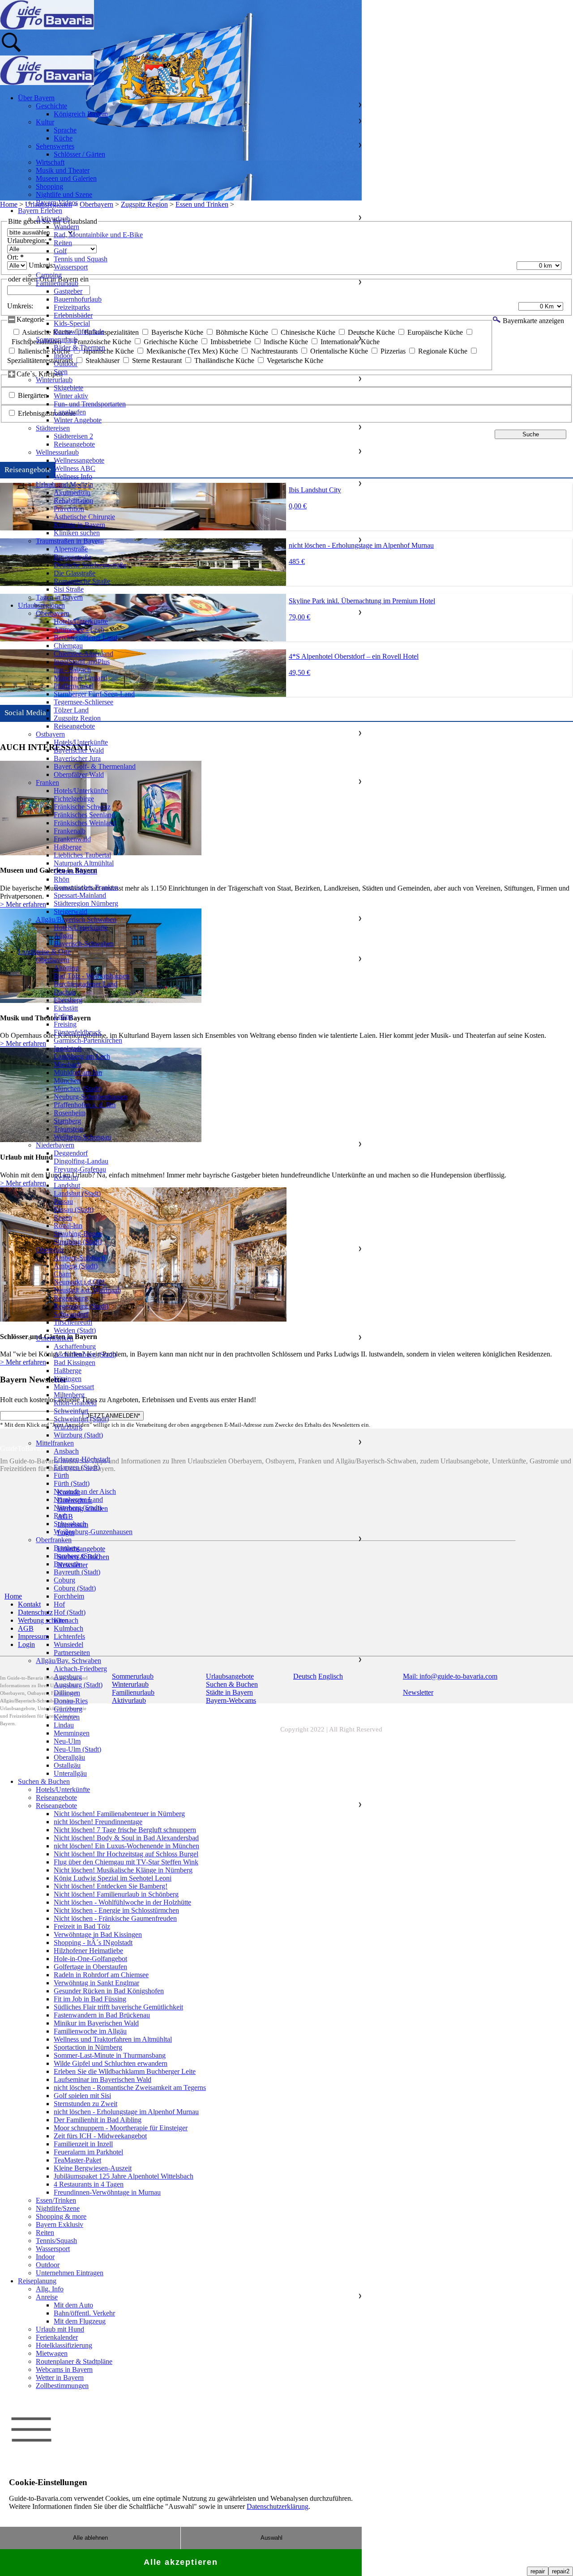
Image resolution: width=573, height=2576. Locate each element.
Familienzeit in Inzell (83, 2144)
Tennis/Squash (56, 2241)
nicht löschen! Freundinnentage (98, 1822)
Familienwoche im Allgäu (90, 2031)
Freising (65, 1024)
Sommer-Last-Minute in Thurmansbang (110, 2055)
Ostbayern (50, 734)
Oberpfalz (50, 1250)
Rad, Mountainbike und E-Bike (98, 235)
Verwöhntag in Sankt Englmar (96, 1983)
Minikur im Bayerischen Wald (96, 2023)
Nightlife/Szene (58, 2208)
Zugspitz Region (77, 718)
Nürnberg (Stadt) (78, 1508)
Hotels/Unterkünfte (81, 621)
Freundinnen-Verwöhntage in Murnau (107, 2192)
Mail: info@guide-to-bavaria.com (450, 1676)
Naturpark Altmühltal (84, 863)
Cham (62, 1274)
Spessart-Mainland (80, 895)
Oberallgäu (69, 1757)
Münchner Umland (81, 678)
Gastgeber (68, 291)
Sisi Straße (69, 589)
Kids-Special (72, 323)
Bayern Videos (57, 203)
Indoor (63, 356)
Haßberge (68, 847)
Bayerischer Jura (77, 758)
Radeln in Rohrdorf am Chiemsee (101, 1975)
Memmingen (72, 1733)
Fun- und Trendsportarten (90, 404)
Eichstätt (66, 1008)
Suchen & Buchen (44, 1781)
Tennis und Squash (81, 259)
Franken (47, 783)
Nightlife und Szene (64, 194)
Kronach (66, 1620)
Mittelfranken (55, 1443)
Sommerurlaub (57, 339)
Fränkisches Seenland (84, 815)
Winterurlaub (54, 380)
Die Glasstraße (75, 573)
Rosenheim (70, 1113)
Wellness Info (73, 476)
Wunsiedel (68, 1644)
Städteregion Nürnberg (86, 903)
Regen (63, 1218)
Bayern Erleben (40, 211)
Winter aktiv (71, 396)
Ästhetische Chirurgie (84, 517)
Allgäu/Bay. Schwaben (68, 1661)
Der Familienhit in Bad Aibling (98, 2120)
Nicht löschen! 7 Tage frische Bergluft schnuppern (125, 1830)
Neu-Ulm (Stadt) (77, 1749)
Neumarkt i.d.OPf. (80, 1282)
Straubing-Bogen (78, 1234)
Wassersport (71, 267)
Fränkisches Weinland (85, 823)
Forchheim (69, 1596)
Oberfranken (54, 1540)
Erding (63, 1016)
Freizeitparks (72, 307)
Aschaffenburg (75, 1346)
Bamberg (67, 1548)
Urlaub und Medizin (64, 484)
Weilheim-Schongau (82, 1137)
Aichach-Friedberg (80, 1669)
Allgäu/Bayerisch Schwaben (76, 919)
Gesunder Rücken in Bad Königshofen (109, 1991)
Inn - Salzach (72, 670)
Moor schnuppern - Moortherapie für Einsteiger (121, 2128)
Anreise (47, 2297)
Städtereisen (53, 428)
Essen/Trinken (56, 2200)
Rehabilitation (73, 501)
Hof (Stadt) (70, 1612)
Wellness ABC (75, 468)
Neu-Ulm (67, 1741)
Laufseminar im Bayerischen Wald (103, 2079)
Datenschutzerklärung (278, 2506)
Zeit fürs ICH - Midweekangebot (100, 2136)
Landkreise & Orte (44, 952)
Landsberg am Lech (82, 1056)
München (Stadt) (77, 1089)
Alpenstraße (71, 549)
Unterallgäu (70, 1773)
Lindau (64, 1725)
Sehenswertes (55, 146)
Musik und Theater (63, 170)
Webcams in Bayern (64, 2369)
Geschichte (51, 106)
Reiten (63, 243)
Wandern (66, 227)
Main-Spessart (74, 1387)
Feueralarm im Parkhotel (88, 2152)
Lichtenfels (69, 1636)
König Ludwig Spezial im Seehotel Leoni (113, 1878)
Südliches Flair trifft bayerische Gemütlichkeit (118, 2007)
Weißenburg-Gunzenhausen (93, 1532)
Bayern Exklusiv (60, 2224)
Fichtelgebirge (74, 799)
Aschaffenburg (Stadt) (85, 1354)
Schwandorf (71, 1314)
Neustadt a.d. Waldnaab (87, 1290)
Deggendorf (71, 1153)
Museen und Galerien (66, 178)
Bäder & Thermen (79, 348)
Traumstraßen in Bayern (70, 541)
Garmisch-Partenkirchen (88, 1040)
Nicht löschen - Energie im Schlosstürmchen (116, 1910)
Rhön (62, 879)
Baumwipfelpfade (79, 331)
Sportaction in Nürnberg (88, 2047)
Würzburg (68, 1427)
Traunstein (68, 1129)
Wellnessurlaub (57, 452)
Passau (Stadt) (74, 1209)
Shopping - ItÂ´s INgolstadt (93, 1943)
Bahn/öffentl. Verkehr (84, 2313)
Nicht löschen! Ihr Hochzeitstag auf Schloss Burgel (126, 1854)
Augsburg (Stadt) (78, 1685)
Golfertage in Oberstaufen (90, 1967)
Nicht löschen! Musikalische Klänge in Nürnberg (123, 1870)
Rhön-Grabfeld (75, 1403)
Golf (60, 251)
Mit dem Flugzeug (80, 2321)
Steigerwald (71, 911)
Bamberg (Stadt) (77, 1556)
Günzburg (68, 1709)
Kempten (67, 1717)
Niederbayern (55, 1145)
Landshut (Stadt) (77, 1193)
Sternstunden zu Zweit (86, 2104)
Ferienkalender (57, 2337)
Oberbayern (53, 613)
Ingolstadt (68, 1048)
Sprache (65, 130)
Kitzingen (68, 1379)
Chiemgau (68, 646)
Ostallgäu (67, 1765)
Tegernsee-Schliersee (83, 702)
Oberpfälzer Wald (79, 774)
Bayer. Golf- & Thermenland (95, 766)
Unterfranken (55, 1338)
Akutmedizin (72, 493)
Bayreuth (67, 1564)
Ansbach (66, 1451)
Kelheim (66, 1177)
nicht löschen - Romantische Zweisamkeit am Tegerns (130, 2088)
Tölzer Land (71, 710)
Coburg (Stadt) (75, 1588)
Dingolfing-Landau (81, 1161)
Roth (61, 1516)
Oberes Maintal (75, 871)
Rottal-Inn (68, 1226)
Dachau (65, 992)
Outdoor (66, 364)
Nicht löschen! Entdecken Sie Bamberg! (111, 1886)
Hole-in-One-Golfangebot (90, 1959)
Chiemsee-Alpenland (83, 654)
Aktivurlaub (53, 219)
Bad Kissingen (75, 1363)
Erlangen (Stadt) (77, 1467)
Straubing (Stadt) (78, 1242)
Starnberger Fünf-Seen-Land (94, 694)
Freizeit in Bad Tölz (82, 1926)
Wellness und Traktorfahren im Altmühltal (113, 2039)
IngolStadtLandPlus (82, 662)
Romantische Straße (82, 581)
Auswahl (272, 2538)
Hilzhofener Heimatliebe (88, 1951)
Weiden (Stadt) (75, 1330)
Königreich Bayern (81, 114)
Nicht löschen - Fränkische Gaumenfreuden (115, 1918)
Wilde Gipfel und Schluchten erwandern (111, 2063)
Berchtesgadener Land (86, 638)
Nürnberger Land (78, 1499)
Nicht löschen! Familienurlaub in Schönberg (116, 1894)
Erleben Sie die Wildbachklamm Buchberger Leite (125, 2071)
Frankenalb (70, 831)
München (67, 1081)
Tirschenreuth (73, 1322)
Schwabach (70, 1524)
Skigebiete (68, 388)
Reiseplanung (37, 2281)
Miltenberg (69, 1395)
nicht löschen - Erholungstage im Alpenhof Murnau (126, 2112)
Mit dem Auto (73, 2305)
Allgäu (63, 936)
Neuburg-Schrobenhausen (91, 1097)
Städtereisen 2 (73, 436)
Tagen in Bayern (59, 597)
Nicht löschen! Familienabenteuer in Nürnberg (119, 1814)
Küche (63, 138)
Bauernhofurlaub (78, 299)
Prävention (69, 509)
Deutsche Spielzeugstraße (90, 565)
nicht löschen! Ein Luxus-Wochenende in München (126, 1846)
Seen (61, 372)
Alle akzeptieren (181, 2562)
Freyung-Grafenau (80, 1169)
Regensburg (71, 1298)
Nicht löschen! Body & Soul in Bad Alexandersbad (126, 1838)
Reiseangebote (74, 444)
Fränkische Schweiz (82, 807)
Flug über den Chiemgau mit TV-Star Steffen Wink (126, 1862)
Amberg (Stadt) (76, 1266)
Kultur (45, 122)
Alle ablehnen (90, 2538)
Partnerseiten (72, 1653)
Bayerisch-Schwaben (84, 944)
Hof (59, 1604)
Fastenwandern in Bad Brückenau (102, 2015)
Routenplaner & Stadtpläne (74, 2361)
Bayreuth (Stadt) (77, 1572)
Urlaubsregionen (41, 605)
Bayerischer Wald (79, 750)
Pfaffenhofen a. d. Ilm (85, 1105)
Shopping (49, 186)
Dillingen (67, 1693)
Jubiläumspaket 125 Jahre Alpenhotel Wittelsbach (124, 2176)
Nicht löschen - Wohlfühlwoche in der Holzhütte (122, 1902)
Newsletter (418, 1692)
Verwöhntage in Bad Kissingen (98, 1934)
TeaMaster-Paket (77, 2160)
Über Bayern (36, 98)
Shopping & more (61, 2216)
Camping (49, 275)
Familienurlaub (57, 283)
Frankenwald (72, 839)
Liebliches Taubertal (82, 855)
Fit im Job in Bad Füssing (90, 1999)
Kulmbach (68, 1628)
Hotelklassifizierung (64, 2345)
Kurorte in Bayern (79, 525)
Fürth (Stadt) (72, 1483)
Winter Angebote (78, 420)
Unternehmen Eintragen (70, 2273)
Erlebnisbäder (73, 315)
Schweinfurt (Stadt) (81, 1419)
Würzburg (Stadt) (78, 1435)
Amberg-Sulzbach (79, 1258)
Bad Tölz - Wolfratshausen (92, 976)
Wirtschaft (50, 162)
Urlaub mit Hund (60, 2329)
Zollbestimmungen (62, 2386)
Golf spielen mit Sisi (82, 2096)
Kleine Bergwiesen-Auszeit (93, 2168)
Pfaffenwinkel (74, 686)
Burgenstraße (73, 557)
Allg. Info (50, 2289)
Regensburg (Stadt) (81, 1306)
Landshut (67, 1185)
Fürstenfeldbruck (78, 1032)
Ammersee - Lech (79, 629)
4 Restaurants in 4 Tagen (89, 2184)
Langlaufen (70, 412)
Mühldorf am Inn (78, 1073)
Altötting (66, 968)
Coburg (64, 1580)
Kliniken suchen (77, 533)
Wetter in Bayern (60, 2378)
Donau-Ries (71, 1701)
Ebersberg (68, 1000)
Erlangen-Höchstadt (82, 1459)
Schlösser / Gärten (79, 154)
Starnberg (67, 1121)
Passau (63, 1201)
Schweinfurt (71, 1411)
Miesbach (67, 1064)
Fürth (61, 1475)
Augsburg (68, 1677)
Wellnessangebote (79, 460)
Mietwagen (52, 2353)
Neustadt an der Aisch (85, 1491)
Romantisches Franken (86, 887)
